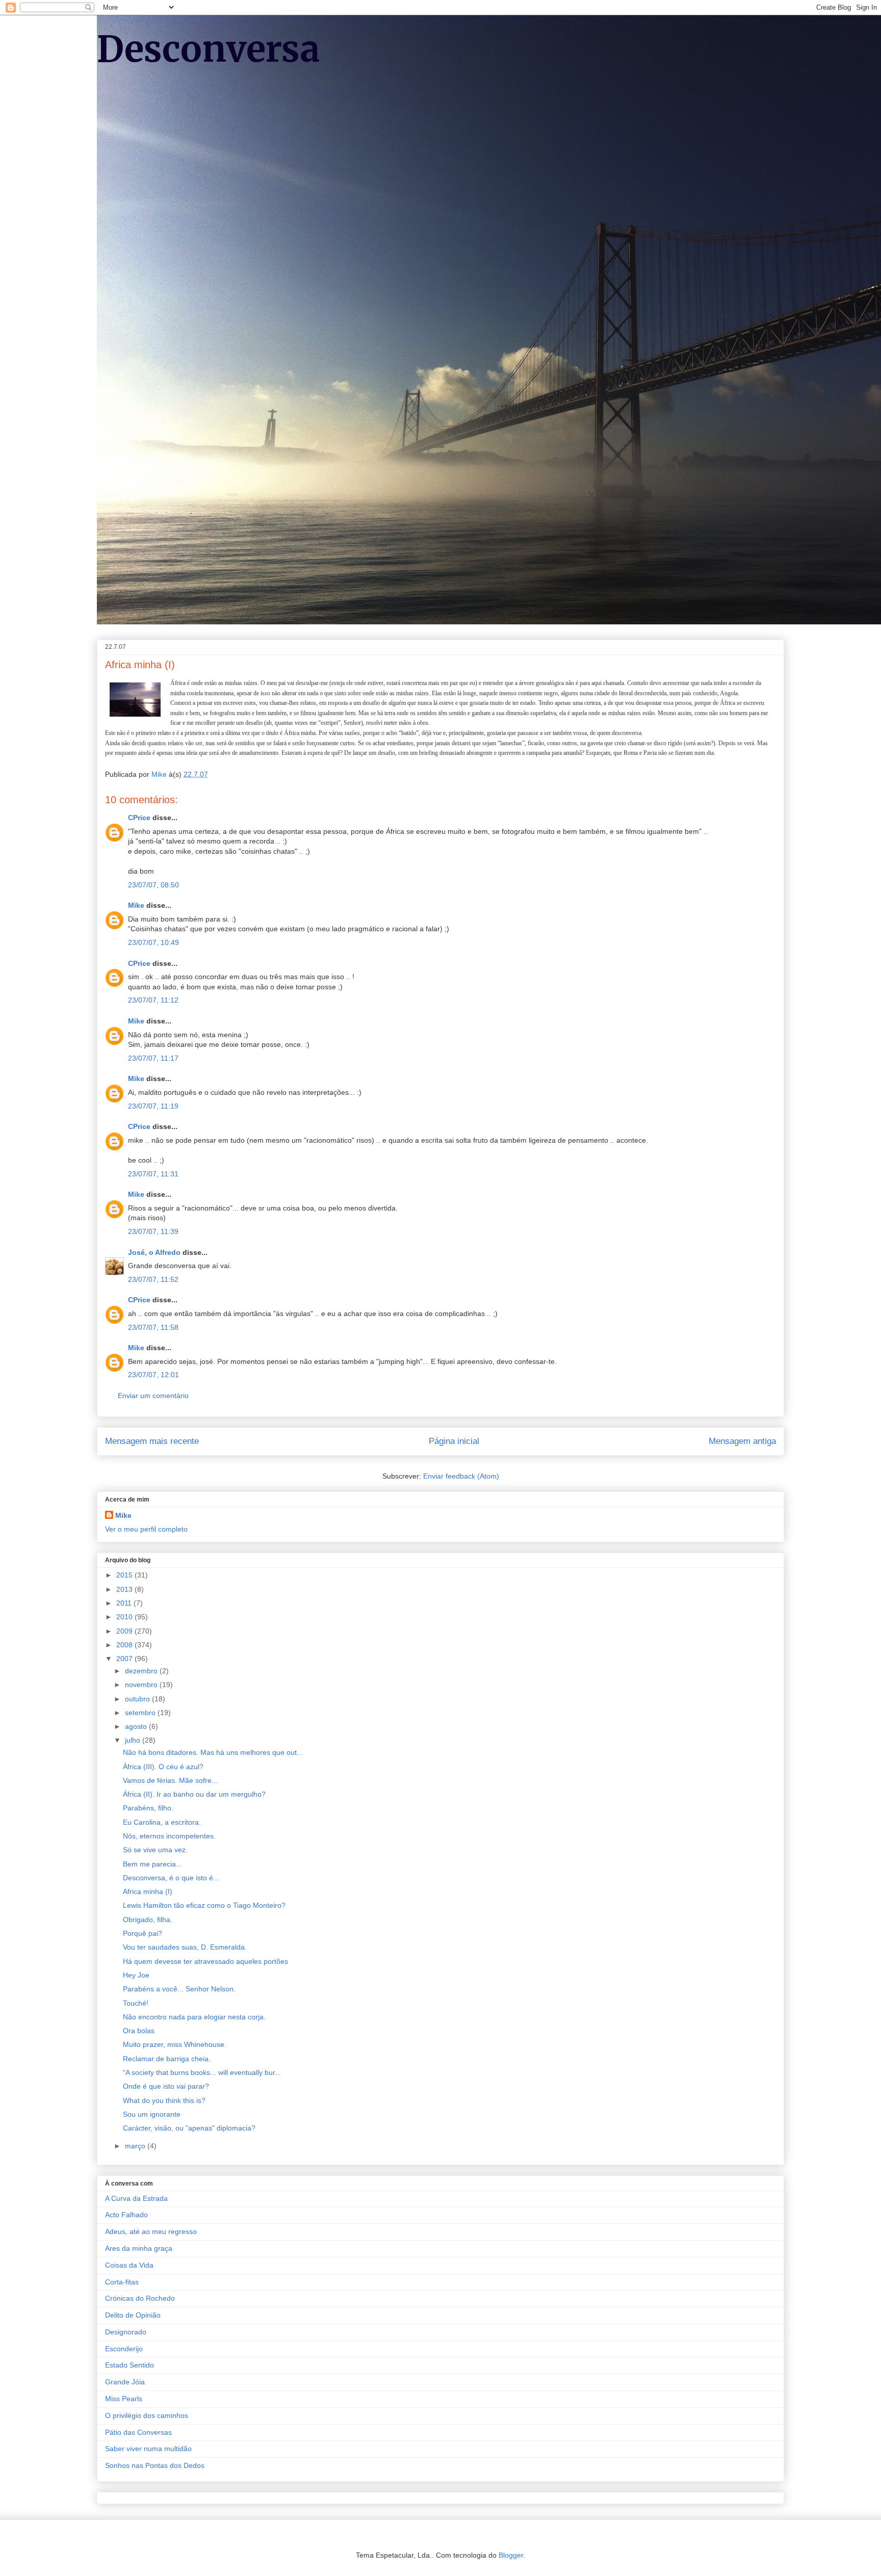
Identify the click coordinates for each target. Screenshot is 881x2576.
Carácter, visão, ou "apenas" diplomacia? (189, 2128)
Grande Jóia (125, 2382)
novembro (142, 1685)
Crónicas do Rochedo (140, 2298)
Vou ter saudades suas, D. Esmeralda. (185, 1947)
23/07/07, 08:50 (153, 885)
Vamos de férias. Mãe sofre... (170, 1780)
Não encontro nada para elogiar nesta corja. (194, 2017)
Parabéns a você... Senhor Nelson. (179, 1989)
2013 (125, 1589)
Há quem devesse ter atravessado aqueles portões (205, 1961)
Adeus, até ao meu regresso (151, 2231)
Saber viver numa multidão (148, 2449)
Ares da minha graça (139, 2248)
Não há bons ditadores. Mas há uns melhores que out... (213, 1752)
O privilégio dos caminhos (147, 2415)
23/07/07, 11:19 (153, 1106)
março (136, 2146)
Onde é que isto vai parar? (166, 2086)
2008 (125, 1645)
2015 (125, 1575)
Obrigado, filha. (148, 1920)
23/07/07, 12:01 (153, 1375)
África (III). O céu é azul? (163, 1767)
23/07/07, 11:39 (153, 1231)
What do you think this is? (164, 2100)
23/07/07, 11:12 (153, 1000)
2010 (125, 1617)
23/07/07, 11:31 (153, 1174)
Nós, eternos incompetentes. (169, 1836)
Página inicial (454, 1441)
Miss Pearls (124, 2399)
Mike (136, 905)
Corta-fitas (122, 2282)
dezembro (142, 1671)
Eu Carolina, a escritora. (162, 1822)
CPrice (139, 818)
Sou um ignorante (152, 2114)
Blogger (511, 2555)
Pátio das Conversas (138, 2432)
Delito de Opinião (133, 2315)
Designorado (126, 2332)
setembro (141, 1713)
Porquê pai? (142, 1933)
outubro (138, 1699)
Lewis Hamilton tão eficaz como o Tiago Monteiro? (204, 1905)
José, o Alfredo (154, 1252)
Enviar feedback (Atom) (461, 1476)
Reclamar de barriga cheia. (167, 2059)
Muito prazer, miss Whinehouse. (175, 2044)
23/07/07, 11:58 (153, 1327)
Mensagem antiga (742, 1441)
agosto (137, 1726)
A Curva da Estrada (136, 2198)
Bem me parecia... (152, 1864)
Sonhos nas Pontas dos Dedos (155, 2465)
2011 (125, 1603)
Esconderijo (124, 2349)
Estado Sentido (129, 2365)
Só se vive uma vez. (155, 1850)
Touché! (136, 2003)
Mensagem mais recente (152, 1441)
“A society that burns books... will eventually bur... (202, 2072)
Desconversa (209, 49)
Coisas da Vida (129, 2265)
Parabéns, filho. (148, 1808)
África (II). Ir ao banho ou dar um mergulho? (194, 1794)
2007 (125, 1659)
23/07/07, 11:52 (153, 1279)
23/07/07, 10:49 (153, 942)
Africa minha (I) (148, 1891)
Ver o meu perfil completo (146, 1529)
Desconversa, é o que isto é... (171, 1878)
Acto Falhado (126, 2215)
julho (134, 1740)
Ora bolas (139, 2031)
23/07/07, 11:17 (153, 1058)
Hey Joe (136, 1975)
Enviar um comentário (153, 1396)
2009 (125, 1631)
